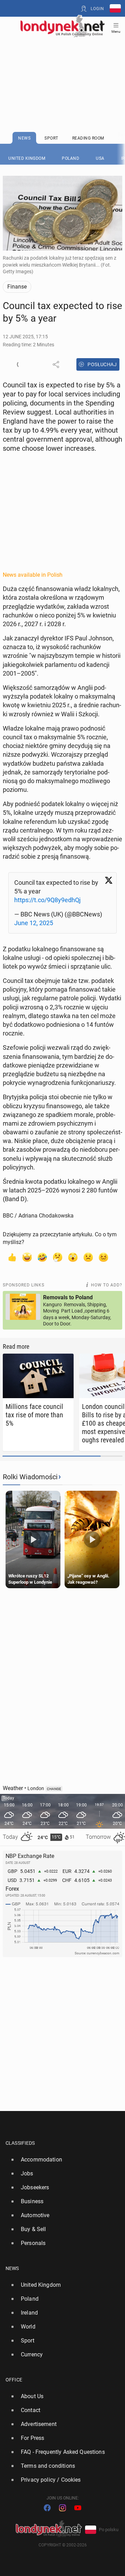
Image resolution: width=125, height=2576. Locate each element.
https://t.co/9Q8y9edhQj (47, 900)
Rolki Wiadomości (30, 1477)
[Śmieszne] (42, 1257)
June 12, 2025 (34, 923)
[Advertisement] (62, 67)
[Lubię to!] (12, 1257)
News (12, 2268)
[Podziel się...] (56, 364)
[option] (60, 2160)
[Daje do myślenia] (58, 1257)
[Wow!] (73, 1257)
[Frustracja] (103, 1257)
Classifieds (20, 2143)
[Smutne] (88, 1257)
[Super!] (27, 1257)
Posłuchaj (102, 364)
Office (14, 2380)
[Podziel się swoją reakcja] (20, 364)
